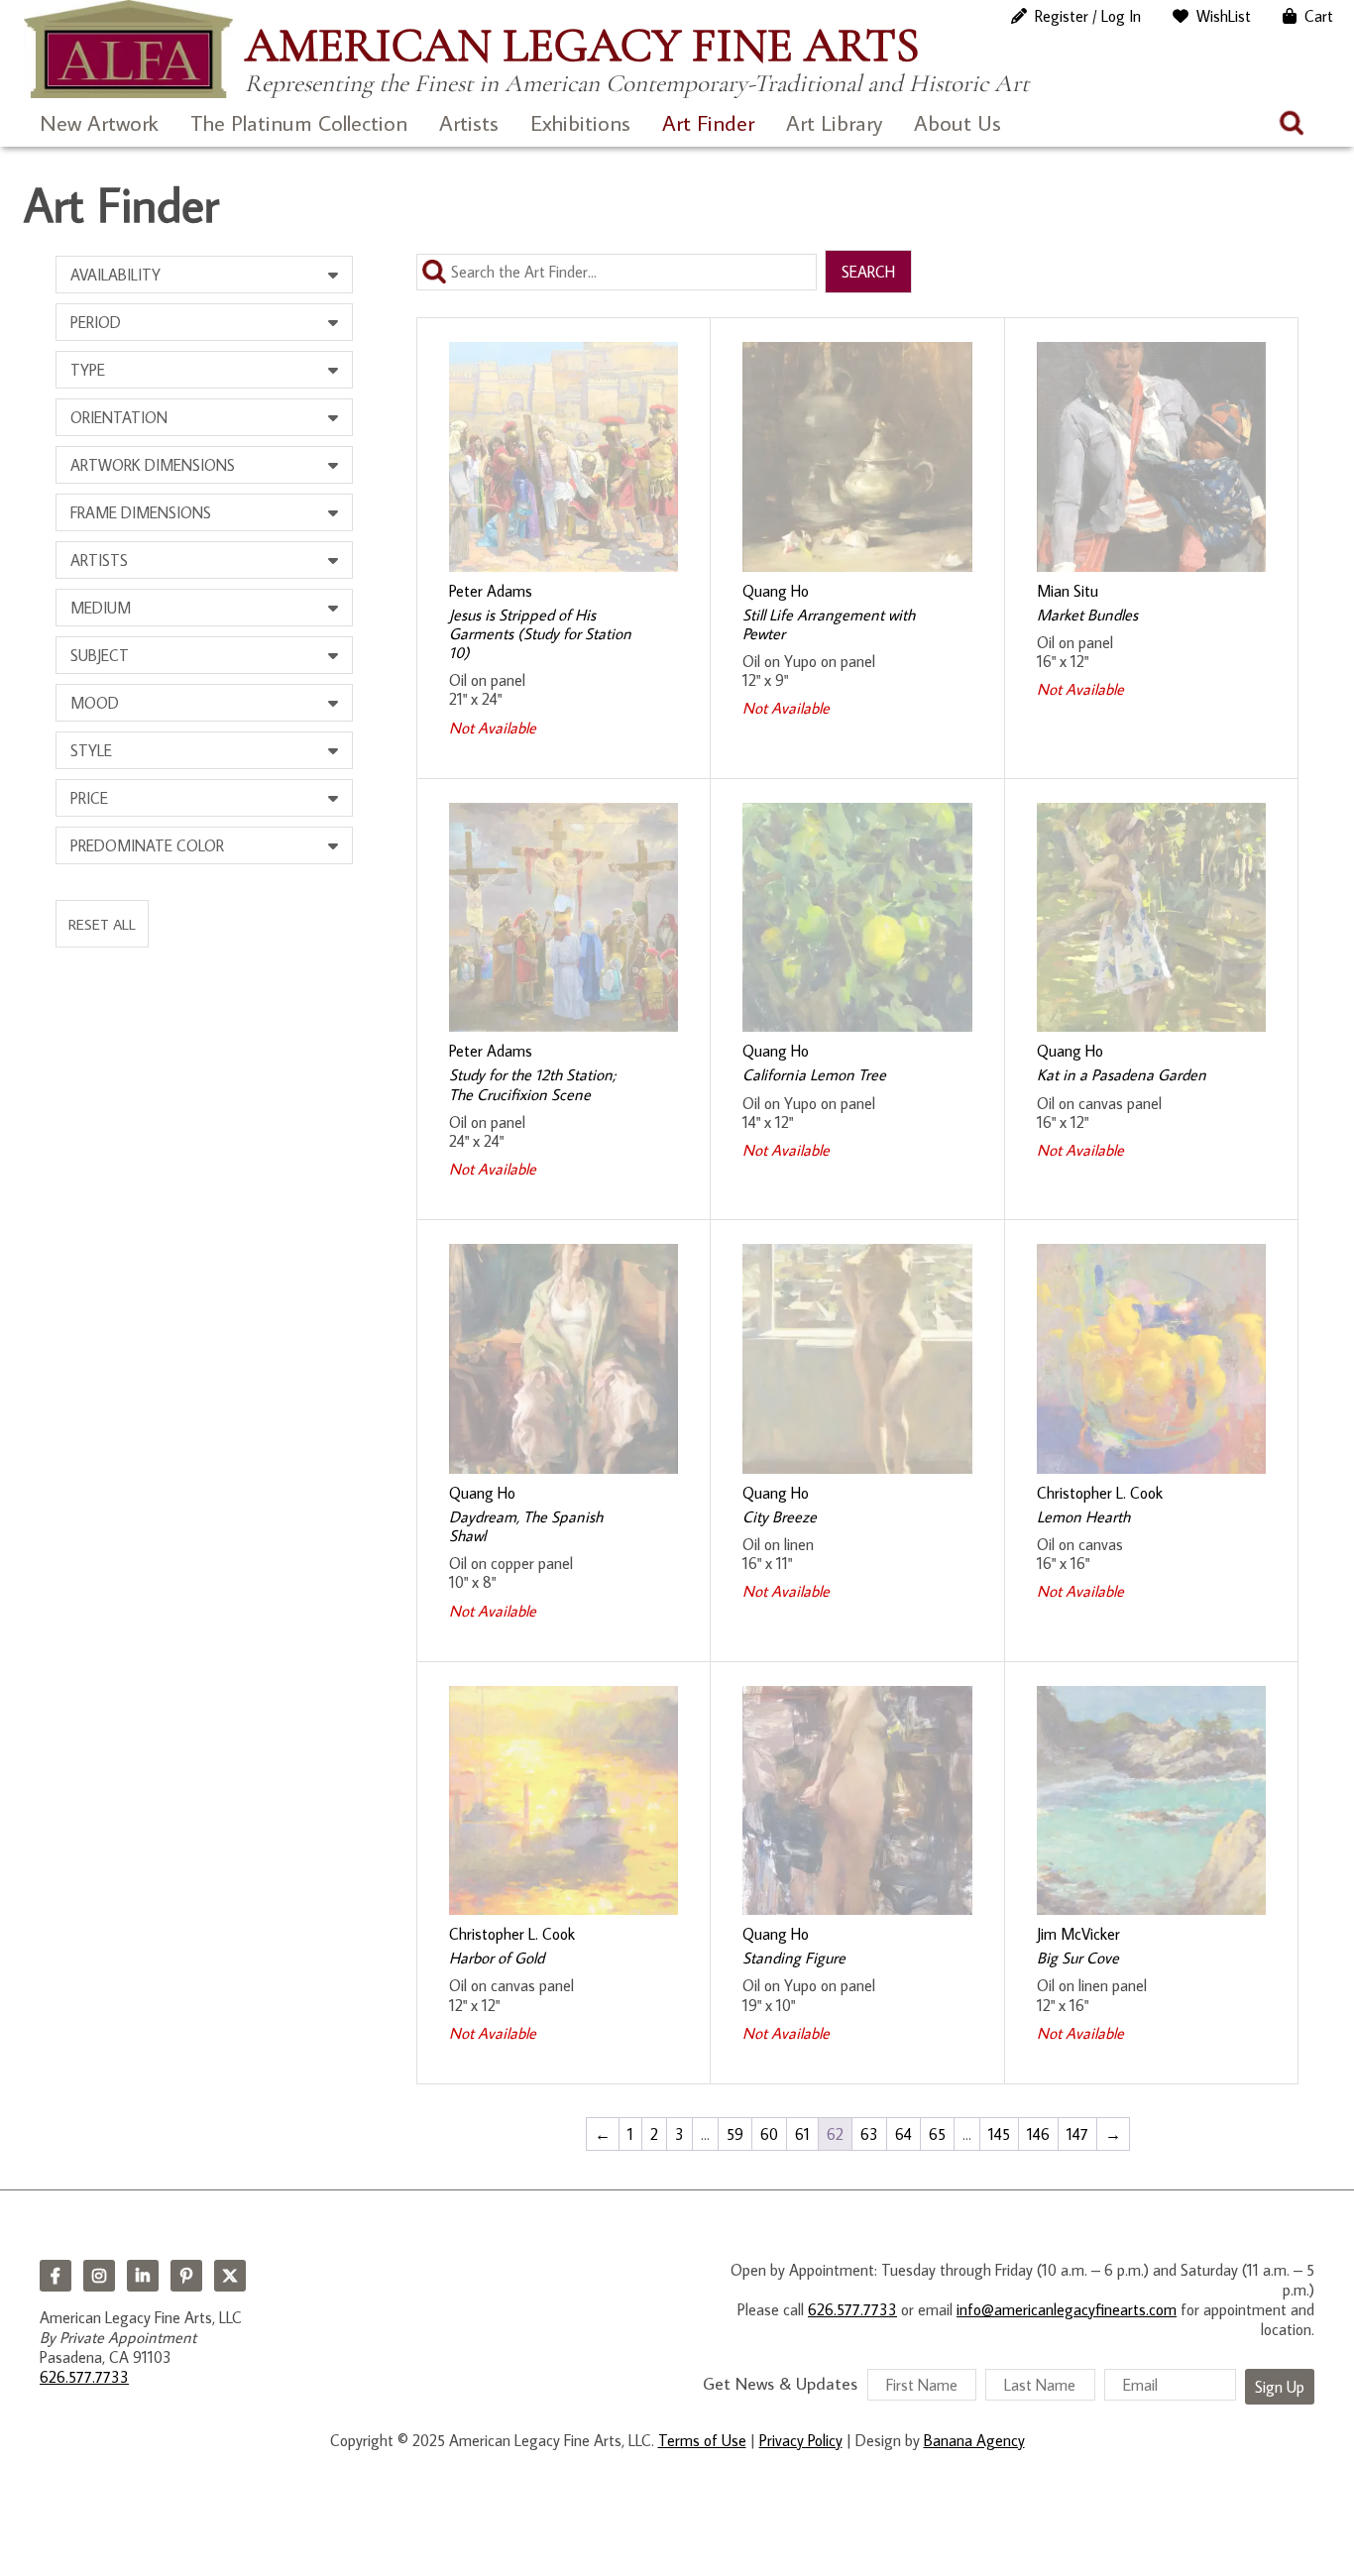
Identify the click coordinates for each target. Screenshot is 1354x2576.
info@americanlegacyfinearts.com (1067, 2309)
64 (903, 2134)
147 (1077, 2134)
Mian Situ (1068, 591)
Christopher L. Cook (1100, 1493)
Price (89, 798)
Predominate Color (147, 845)
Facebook (56, 2276)
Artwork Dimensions (153, 465)
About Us (958, 122)
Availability (115, 275)
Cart (1319, 16)
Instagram (99, 2276)
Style (91, 750)
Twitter (230, 2276)
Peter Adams (491, 591)
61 (802, 2134)
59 (735, 2134)
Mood (95, 703)
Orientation (119, 417)
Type (88, 370)
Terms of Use (702, 2440)
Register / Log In (1088, 16)
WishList (1224, 16)
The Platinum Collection (299, 122)
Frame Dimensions (141, 512)
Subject (100, 655)
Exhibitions (580, 122)
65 (937, 2134)
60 (769, 2134)
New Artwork (99, 122)
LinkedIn (143, 2276)
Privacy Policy (801, 2440)
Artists (469, 122)
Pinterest (186, 2276)
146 (1038, 2134)
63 (869, 2134)
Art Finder (708, 122)
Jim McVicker (1078, 1934)
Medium (101, 608)
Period (96, 322)
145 (999, 2134)
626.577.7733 (84, 2377)
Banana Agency (974, 2440)
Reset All (102, 924)
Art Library (834, 122)
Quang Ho (776, 591)
